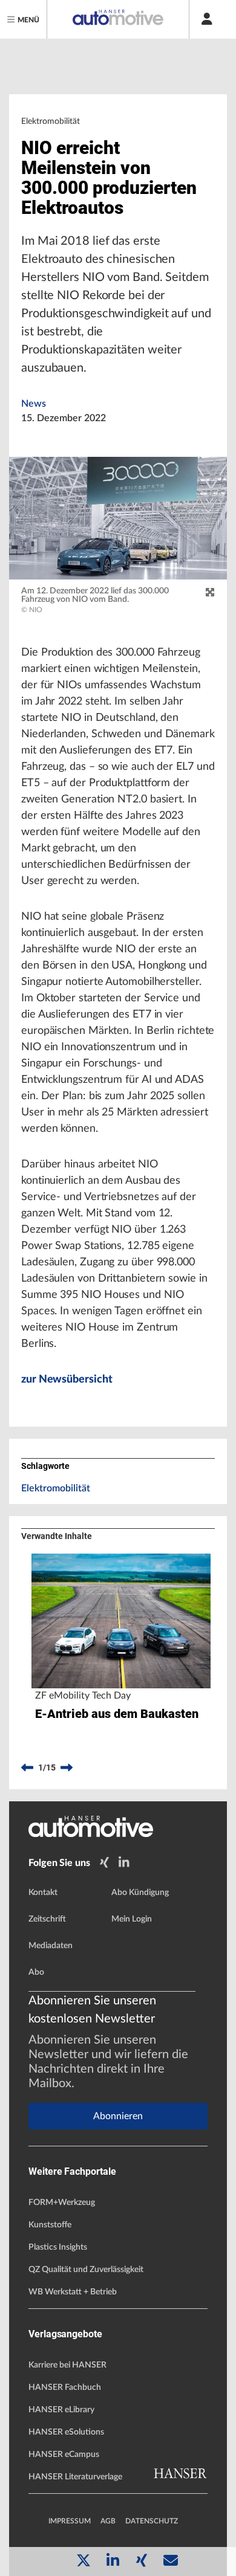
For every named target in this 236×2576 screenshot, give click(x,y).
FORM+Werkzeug (62, 2203)
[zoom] (210, 593)
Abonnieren (118, 2116)
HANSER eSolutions (66, 2432)
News (34, 404)
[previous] (27, 1768)
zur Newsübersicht (67, 1380)
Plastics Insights (58, 2247)
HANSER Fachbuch (65, 2387)
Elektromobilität (56, 1488)
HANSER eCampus (64, 2455)
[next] (67, 1768)
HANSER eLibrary (61, 2410)
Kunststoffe (50, 2225)
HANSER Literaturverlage (75, 2477)
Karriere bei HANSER (67, 2365)
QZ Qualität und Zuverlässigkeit (86, 2270)
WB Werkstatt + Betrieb (73, 2292)
